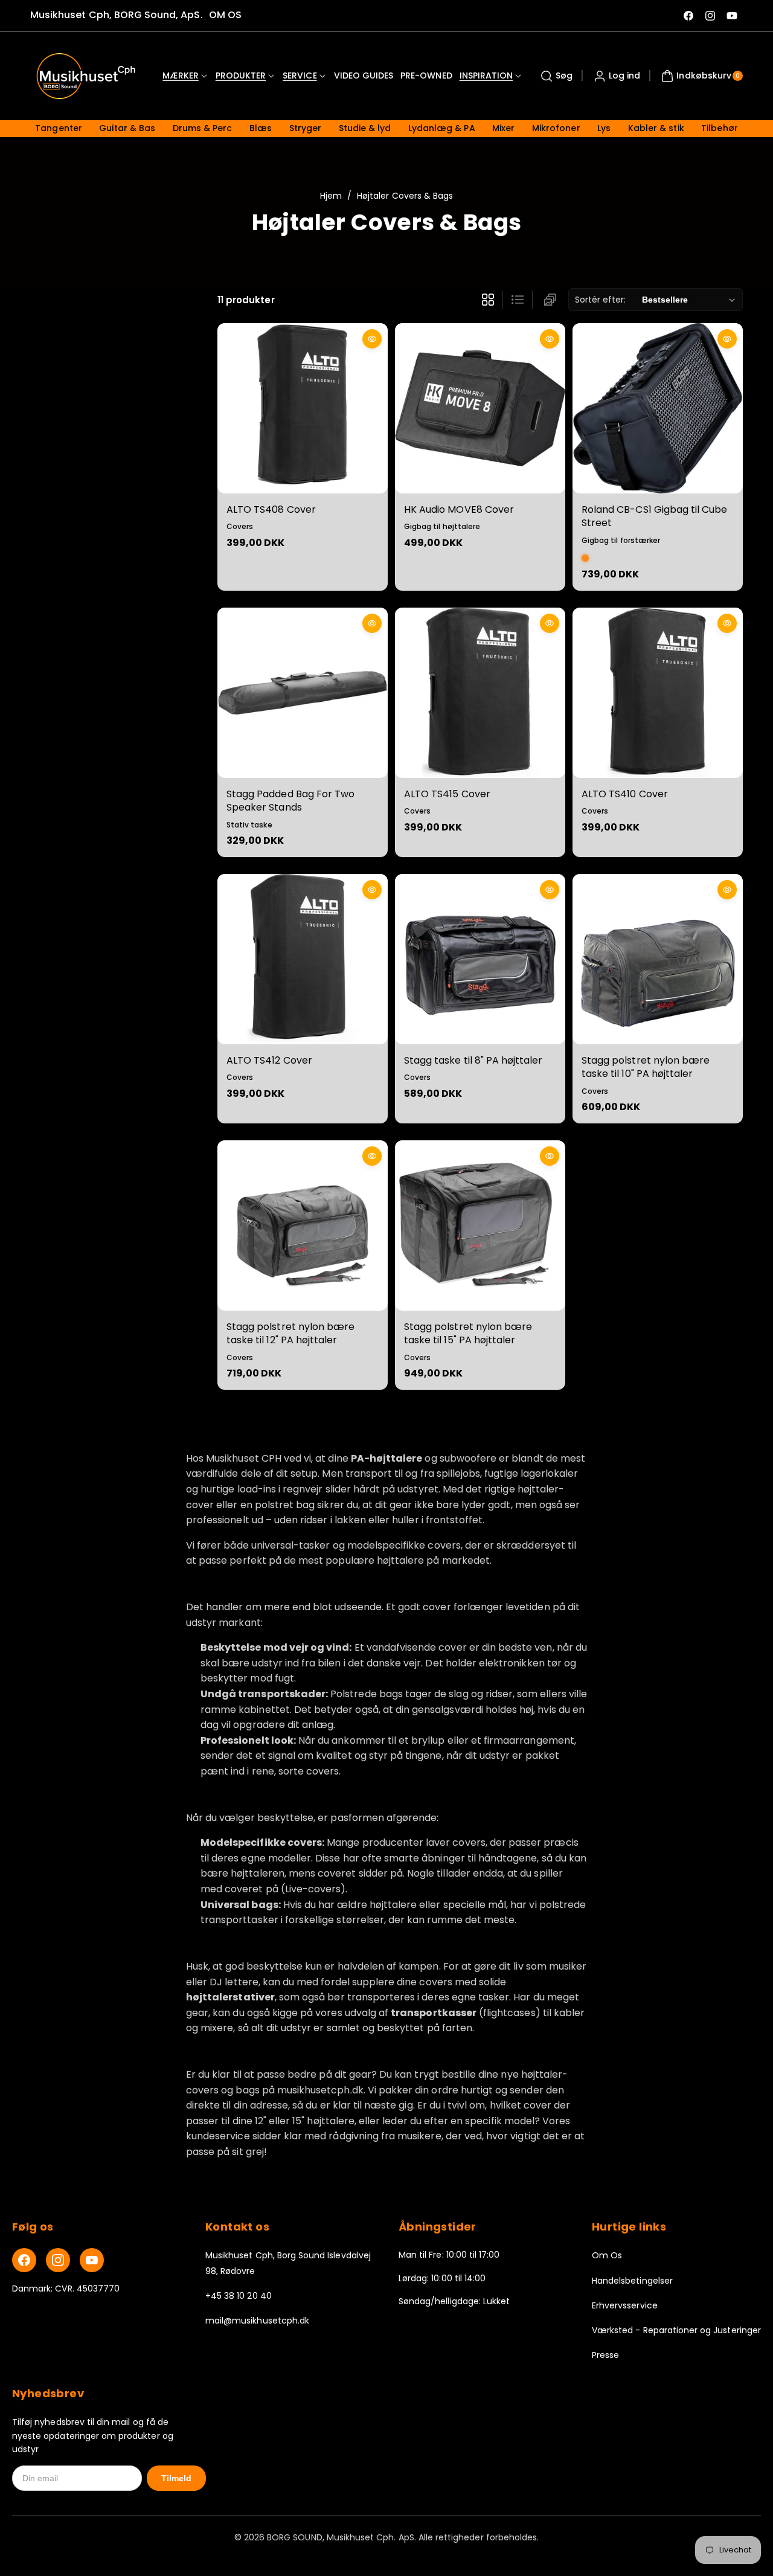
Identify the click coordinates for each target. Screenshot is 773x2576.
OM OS (225, 15)
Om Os (607, 2255)
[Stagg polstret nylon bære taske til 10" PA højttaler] (658, 959)
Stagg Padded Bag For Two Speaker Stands (290, 801)
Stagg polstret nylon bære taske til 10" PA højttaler (646, 1067)
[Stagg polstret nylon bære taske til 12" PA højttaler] (303, 1225)
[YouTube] (92, 2260)
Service (300, 75)
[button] (555, 76)
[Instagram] (58, 2260)
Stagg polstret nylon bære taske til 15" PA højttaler (468, 1333)
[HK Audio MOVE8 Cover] (480, 408)
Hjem (331, 196)
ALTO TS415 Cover (447, 794)
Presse (605, 2355)
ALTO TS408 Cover (271, 509)
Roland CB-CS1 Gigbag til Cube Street (654, 516)
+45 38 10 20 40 (239, 2296)
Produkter (241, 75)
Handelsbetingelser (632, 2281)
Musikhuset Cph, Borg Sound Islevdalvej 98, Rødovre (288, 2263)
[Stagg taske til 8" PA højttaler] (480, 959)
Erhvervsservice (625, 2305)
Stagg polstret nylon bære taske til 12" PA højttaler (290, 1333)
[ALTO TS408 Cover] (303, 408)
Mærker (180, 75)
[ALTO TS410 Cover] (658, 693)
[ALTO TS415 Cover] (480, 693)
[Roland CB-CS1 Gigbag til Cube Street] (658, 408)
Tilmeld (176, 2478)
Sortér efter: (601, 300)
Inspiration (486, 75)
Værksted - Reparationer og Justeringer (676, 2330)
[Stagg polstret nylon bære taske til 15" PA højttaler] (480, 1225)
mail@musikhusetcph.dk (257, 2321)
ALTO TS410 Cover (625, 794)
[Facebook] (24, 2260)
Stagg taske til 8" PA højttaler (473, 1060)
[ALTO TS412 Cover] (303, 959)
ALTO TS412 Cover (269, 1060)
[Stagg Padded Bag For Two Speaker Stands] (303, 693)
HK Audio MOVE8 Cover (459, 509)
